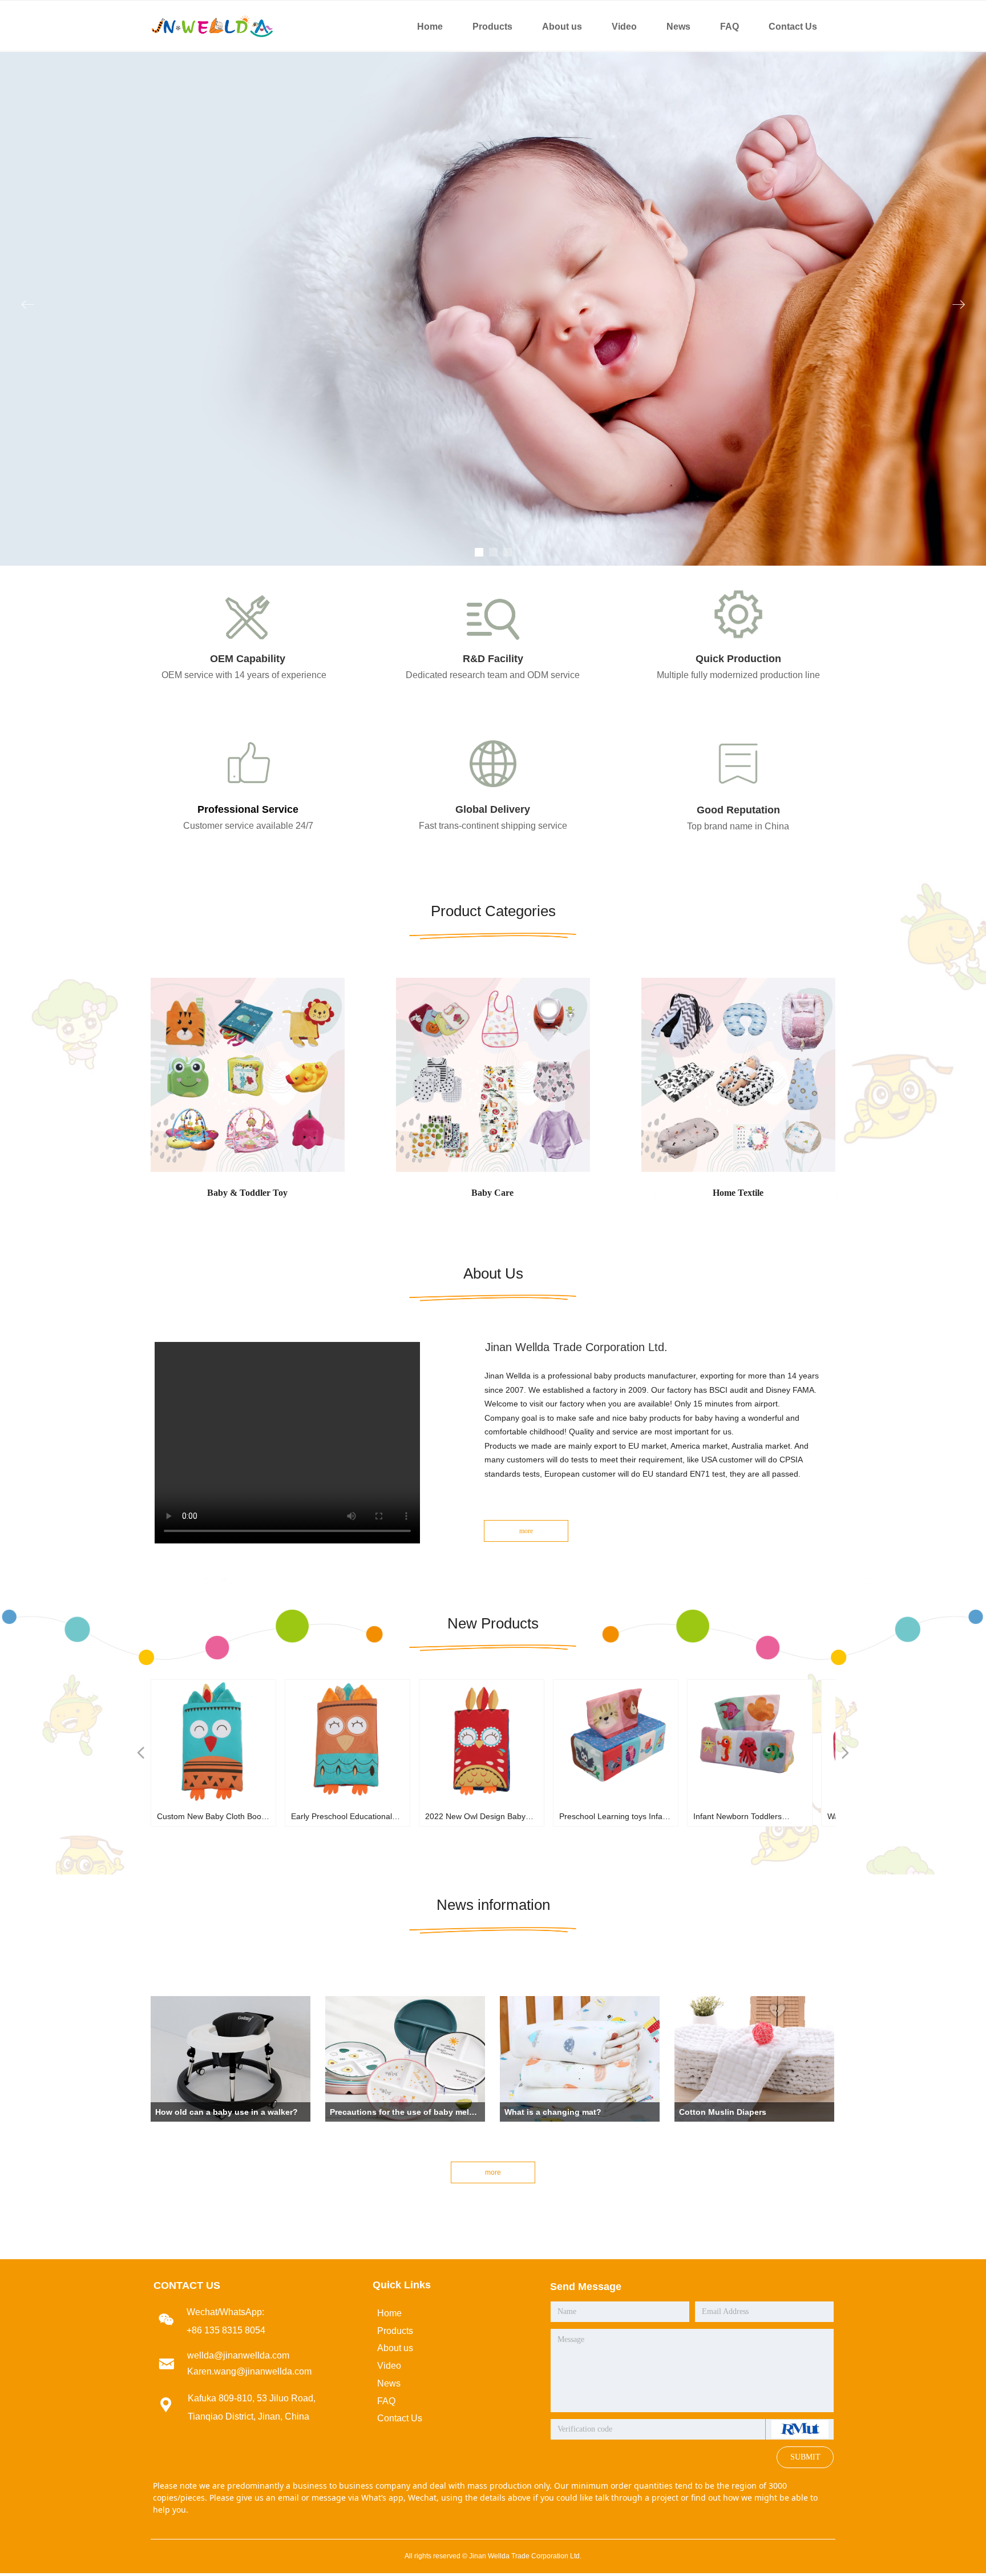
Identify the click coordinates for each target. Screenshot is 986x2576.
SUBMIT (805, 2457)
